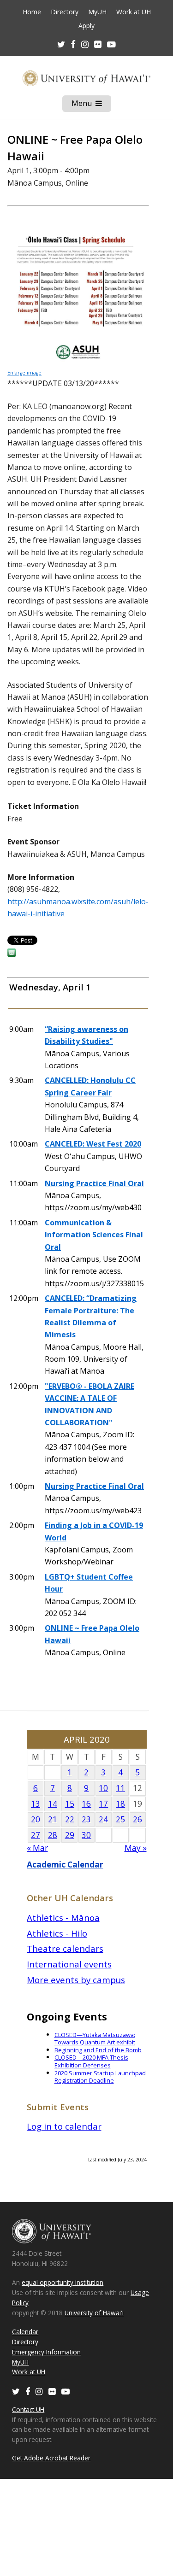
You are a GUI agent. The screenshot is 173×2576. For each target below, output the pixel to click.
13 (36, 1804)
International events (69, 1964)
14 (53, 1804)
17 (103, 1804)
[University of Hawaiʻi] (86, 78)
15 (70, 1804)
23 (86, 1819)
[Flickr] (52, 2391)
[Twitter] (16, 2391)
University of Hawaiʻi (94, 2313)
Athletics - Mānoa (63, 1917)
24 (103, 1819)
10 (103, 1788)
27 (36, 1835)
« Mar (37, 1848)
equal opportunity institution (63, 2282)
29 (70, 1835)
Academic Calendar (65, 1865)
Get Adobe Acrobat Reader (51, 2458)
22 (70, 1819)
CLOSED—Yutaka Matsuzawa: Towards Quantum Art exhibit (95, 2039)
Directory (65, 12)
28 (53, 1835)
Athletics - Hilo (57, 1933)
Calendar (25, 2332)
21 (53, 1819)
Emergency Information (46, 2352)
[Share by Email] (12, 954)
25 (120, 1819)
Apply (86, 26)
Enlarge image (24, 373)
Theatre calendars (65, 1948)
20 (36, 1819)
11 (120, 1788)
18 (120, 1804)
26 (137, 1819)
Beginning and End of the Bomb (98, 2050)
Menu (91, 105)
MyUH (97, 12)
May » (136, 1848)
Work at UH (134, 12)
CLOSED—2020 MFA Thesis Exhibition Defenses (91, 2061)
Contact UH (28, 2409)
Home (32, 12)
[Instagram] (39, 2391)
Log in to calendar (64, 2126)
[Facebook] (28, 2391)
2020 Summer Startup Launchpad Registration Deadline (100, 2077)
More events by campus (76, 1980)
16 (86, 1804)
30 (86, 1835)
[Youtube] (111, 44)
